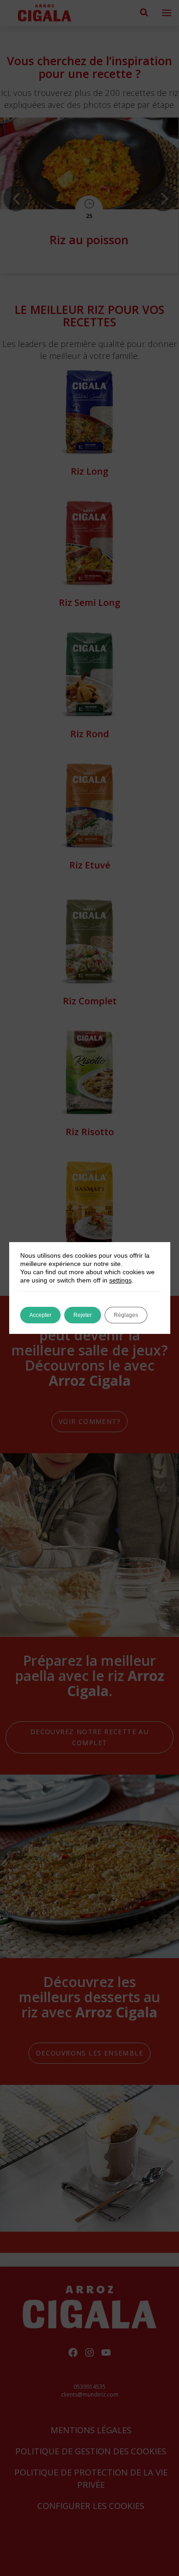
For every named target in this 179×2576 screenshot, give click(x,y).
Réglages (126, 1315)
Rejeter (83, 1315)
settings (120, 1280)
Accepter (40, 1315)
